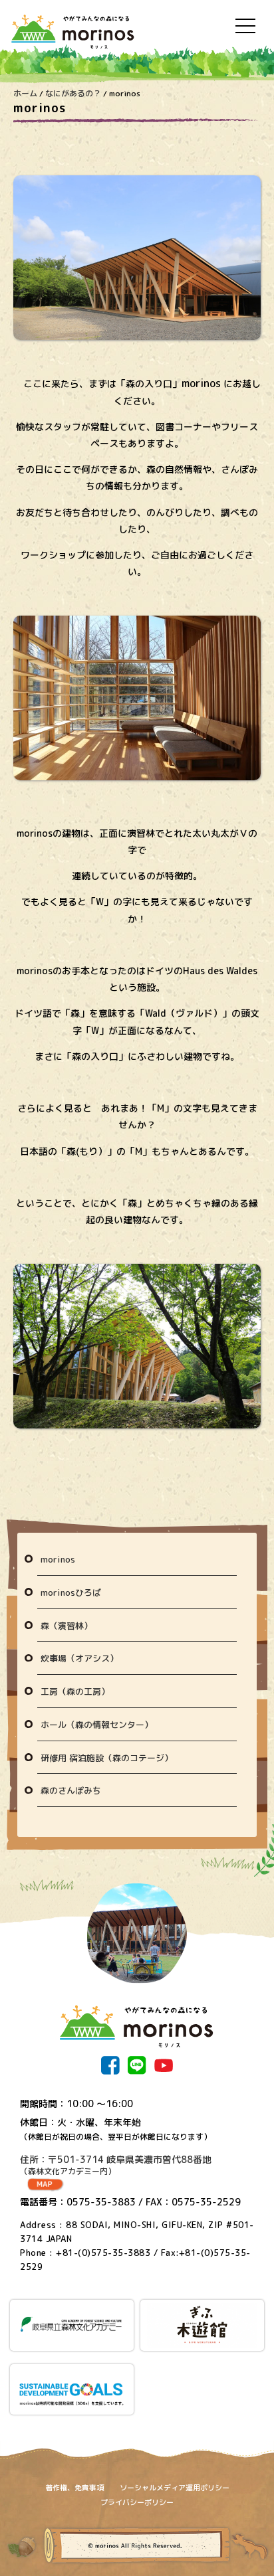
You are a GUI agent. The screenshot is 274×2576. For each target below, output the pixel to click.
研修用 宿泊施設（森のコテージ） (107, 1758)
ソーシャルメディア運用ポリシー (175, 2488)
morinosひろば (71, 1592)
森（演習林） (67, 1626)
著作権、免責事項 (74, 2488)
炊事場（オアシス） (79, 1658)
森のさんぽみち (71, 1790)
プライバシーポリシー (137, 2502)
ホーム (25, 93)
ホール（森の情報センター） (97, 1725)
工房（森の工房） (75, 1691)
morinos (58, 1559)
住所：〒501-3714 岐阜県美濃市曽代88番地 (116, 2165)
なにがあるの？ (73, 93)
